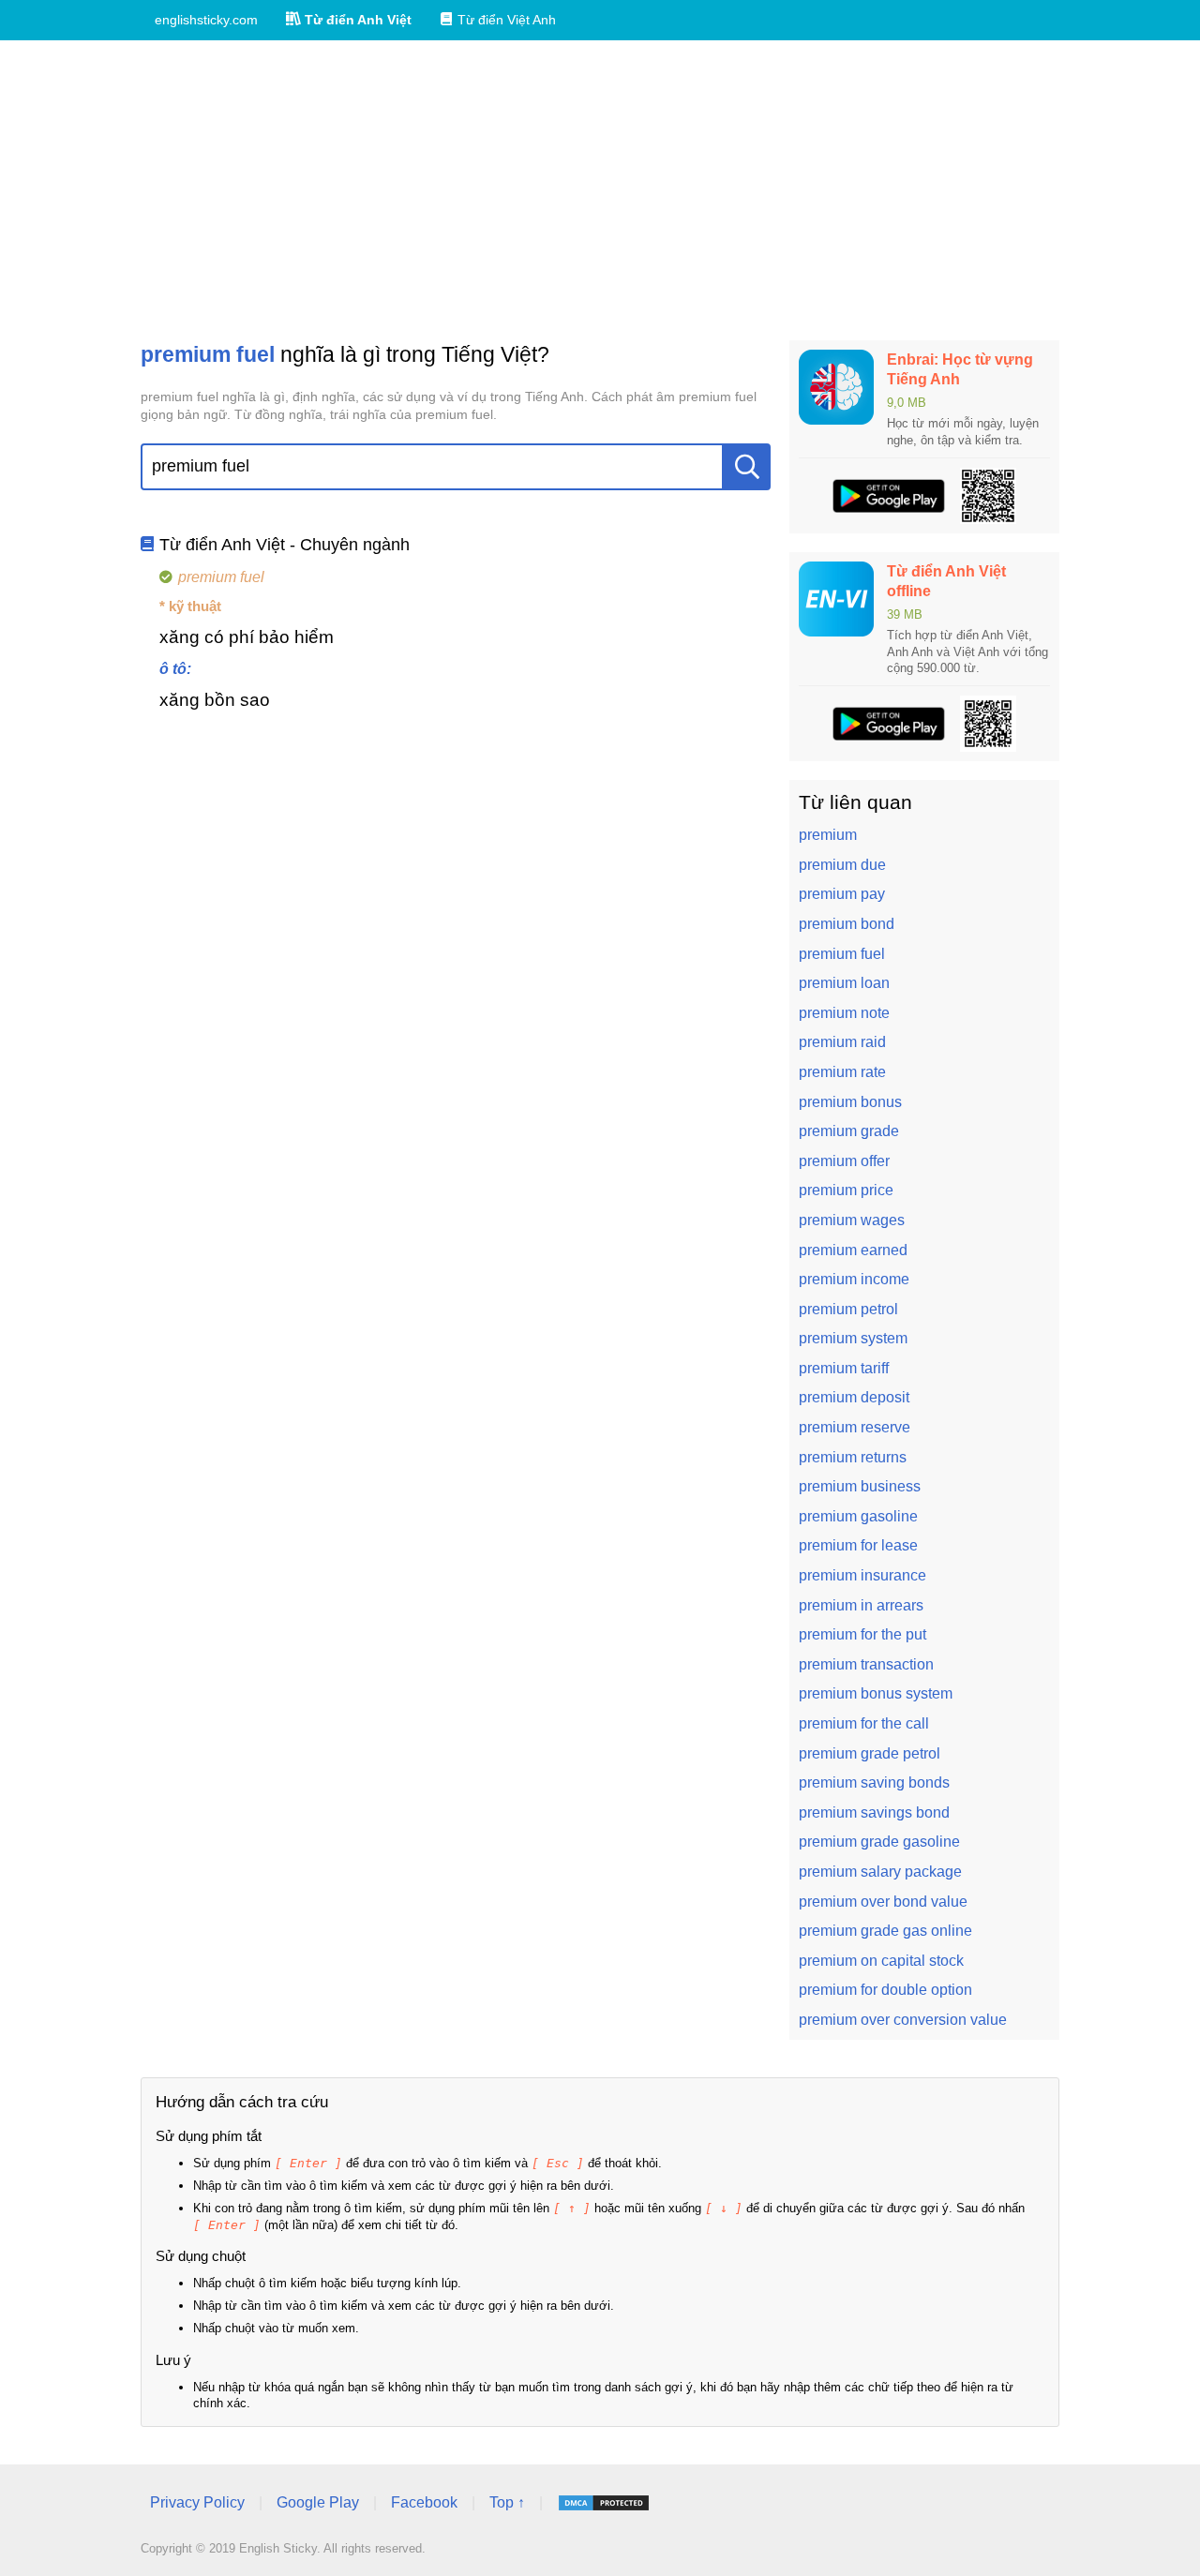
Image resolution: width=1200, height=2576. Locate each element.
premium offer (844, 1161)
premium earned (853, 1250)
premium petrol (848, 1309)
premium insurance (862, 1575)
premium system (853, 1338)
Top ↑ (507, 2502)
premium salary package (880, 1872)
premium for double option (885, 1990)
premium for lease (858, 1545)
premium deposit (854, 1397)
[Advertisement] (600, 190)
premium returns (853, 1457)
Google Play (318, 2502)
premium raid (842, 1042)
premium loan (844, 983)
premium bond (847, 924)
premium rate (842, 1072)
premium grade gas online (885, 1931)
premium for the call (864, 1723)
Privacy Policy (197, 2502)
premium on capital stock (881, 1961)
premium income (854, 1279)
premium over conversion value (903, 2020)
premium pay (842, 894)
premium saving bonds (874, 1782)
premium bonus (850, 1102)
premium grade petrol (870, 1753)
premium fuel (842, 954)
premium (828, 835)
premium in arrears (861, 1605)
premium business (860, 1486)
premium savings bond (874, 1812)
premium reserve (855, 1427)
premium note (844, 1013)
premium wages (852, 1220)
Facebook (424, 2502)
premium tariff (844, 1368)
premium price (846, 1190)
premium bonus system (876, 1693)
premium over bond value (883, 1902)
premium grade (849, 1131)
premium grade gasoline (879, 1842)
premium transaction (866, 1664)
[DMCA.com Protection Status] (604, 2503)
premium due (842, 865)
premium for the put (862, 1634)
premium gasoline (858, 1516)
